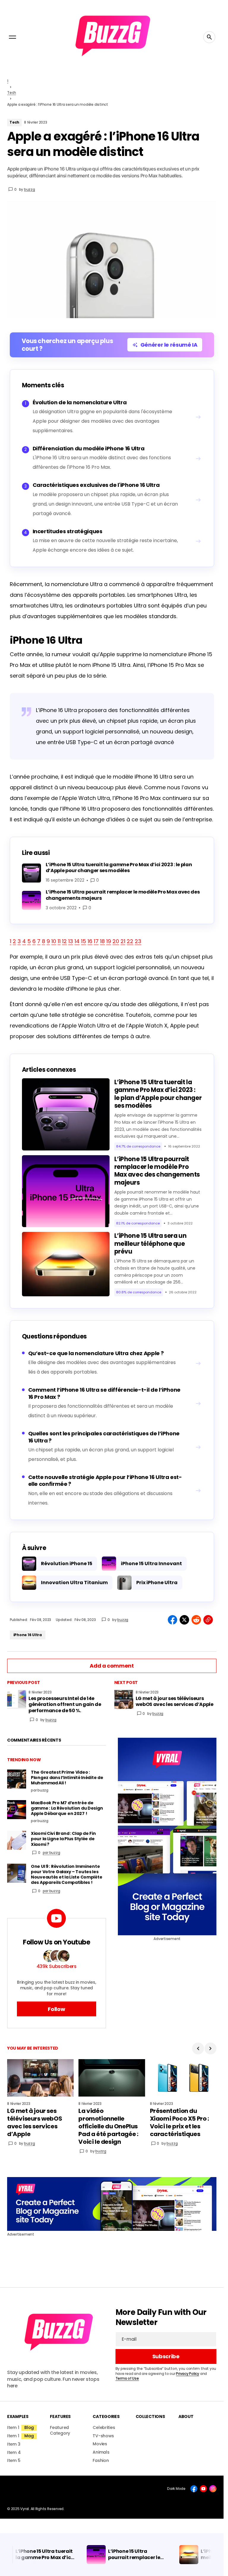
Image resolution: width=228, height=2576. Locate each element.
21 (123, 941)
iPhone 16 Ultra (28, 1635)
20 (116, 941)
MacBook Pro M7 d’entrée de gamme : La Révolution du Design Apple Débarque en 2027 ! (67, 1808)
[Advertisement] (167, 1836)
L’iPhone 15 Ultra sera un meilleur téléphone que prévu (151, 1244)
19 (109, 941)
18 (102, 941)
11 (59, 941)
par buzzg (52, 1853)
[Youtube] (203, 2489)
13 (71, 941)
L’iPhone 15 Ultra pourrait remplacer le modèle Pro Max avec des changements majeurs (157, 1171)
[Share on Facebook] (172, 1620)
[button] (12, 37)
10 (54, 941)
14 (77, 941)
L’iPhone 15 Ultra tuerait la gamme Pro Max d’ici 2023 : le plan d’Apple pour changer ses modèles (158, 1094)
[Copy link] (208, 1620)
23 (138, 941)
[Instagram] (213, 2489)
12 (64, 941)
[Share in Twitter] (184, 1620)
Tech (12, 93)
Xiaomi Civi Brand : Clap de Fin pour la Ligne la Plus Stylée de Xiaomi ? (63, 1839)
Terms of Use (127, 2378)
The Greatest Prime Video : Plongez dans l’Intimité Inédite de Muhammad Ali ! (67, 1778)
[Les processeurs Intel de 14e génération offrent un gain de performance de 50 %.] (17, 1699)
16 (90, 941)
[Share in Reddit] (196, 1620)
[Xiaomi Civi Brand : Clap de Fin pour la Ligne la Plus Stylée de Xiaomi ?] (17, 1840)
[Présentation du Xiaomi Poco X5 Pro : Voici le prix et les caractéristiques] (183, 2078)
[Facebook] (194, 2489)
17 (96, 941)
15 (84, 941)
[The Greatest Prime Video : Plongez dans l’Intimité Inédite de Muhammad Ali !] (17, 1779)
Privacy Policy (188, 2374)
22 (130, 941)
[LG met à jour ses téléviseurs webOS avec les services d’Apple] (124, 1699)
